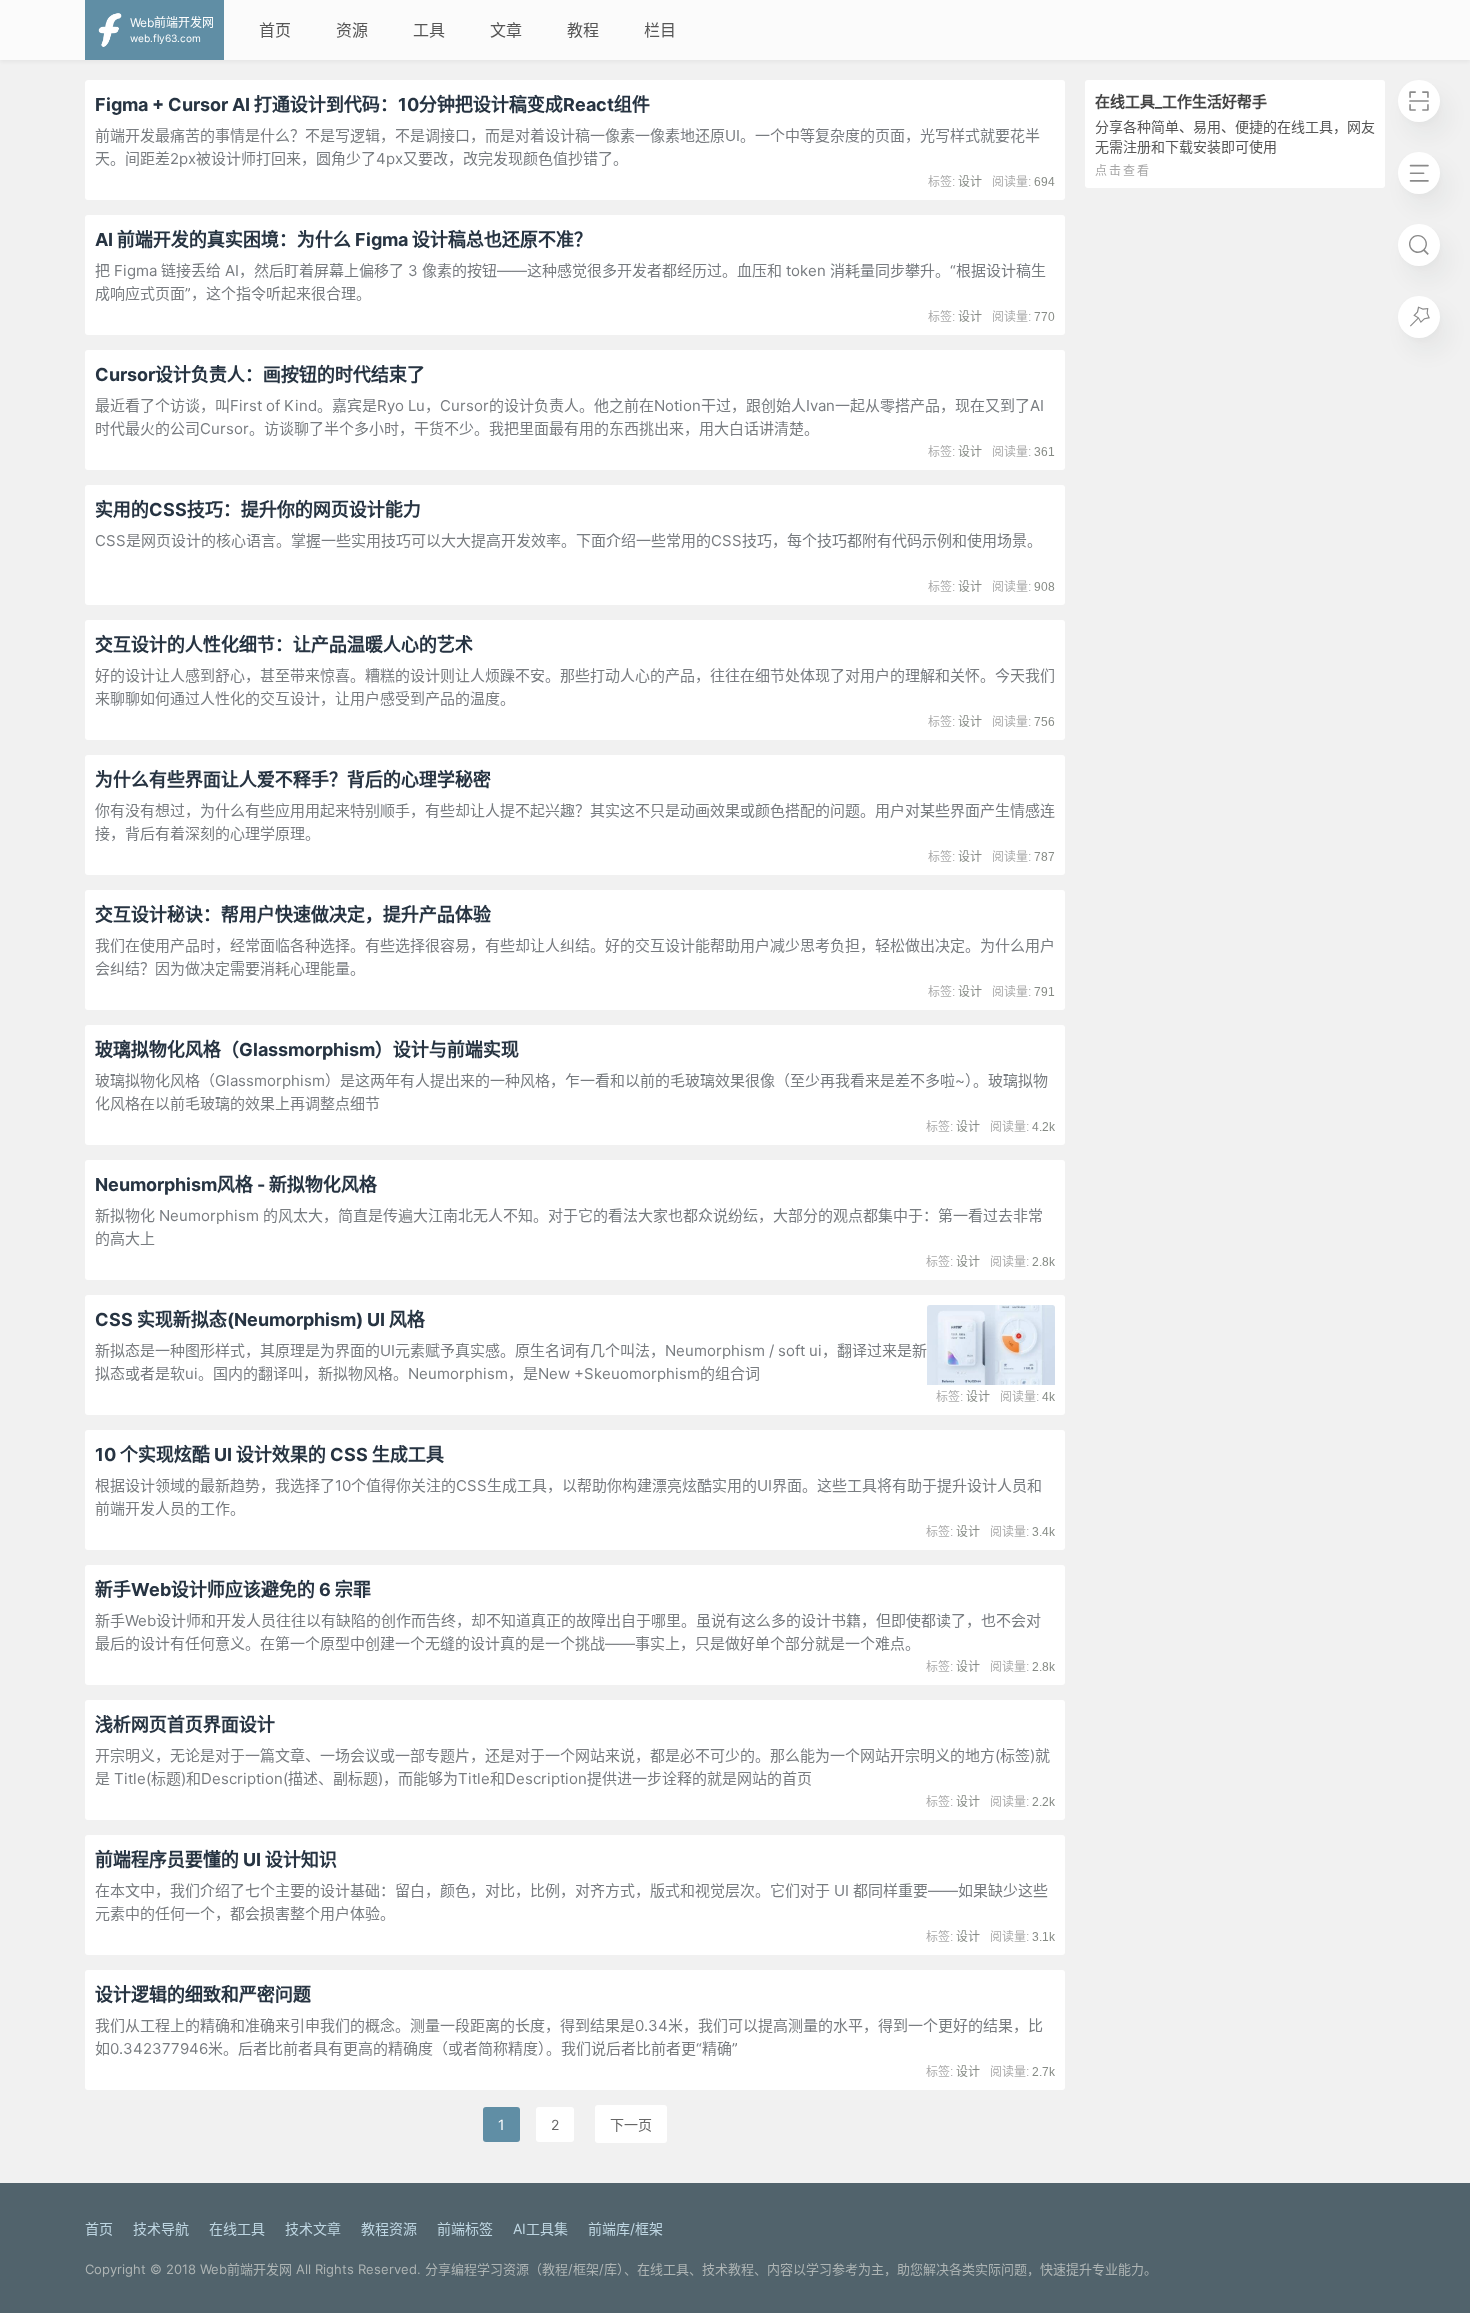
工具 (429, 30)
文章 (506, 30)
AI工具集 (540, 2228)
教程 (583, 30)
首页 (275, 30)
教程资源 (389, 2228)
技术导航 (161, 2228)
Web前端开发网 (246, 2269)
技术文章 (313, 2228)
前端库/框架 (625, 2228)
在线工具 (237, 2228)
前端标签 (465, 2228)
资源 (352, 30)
